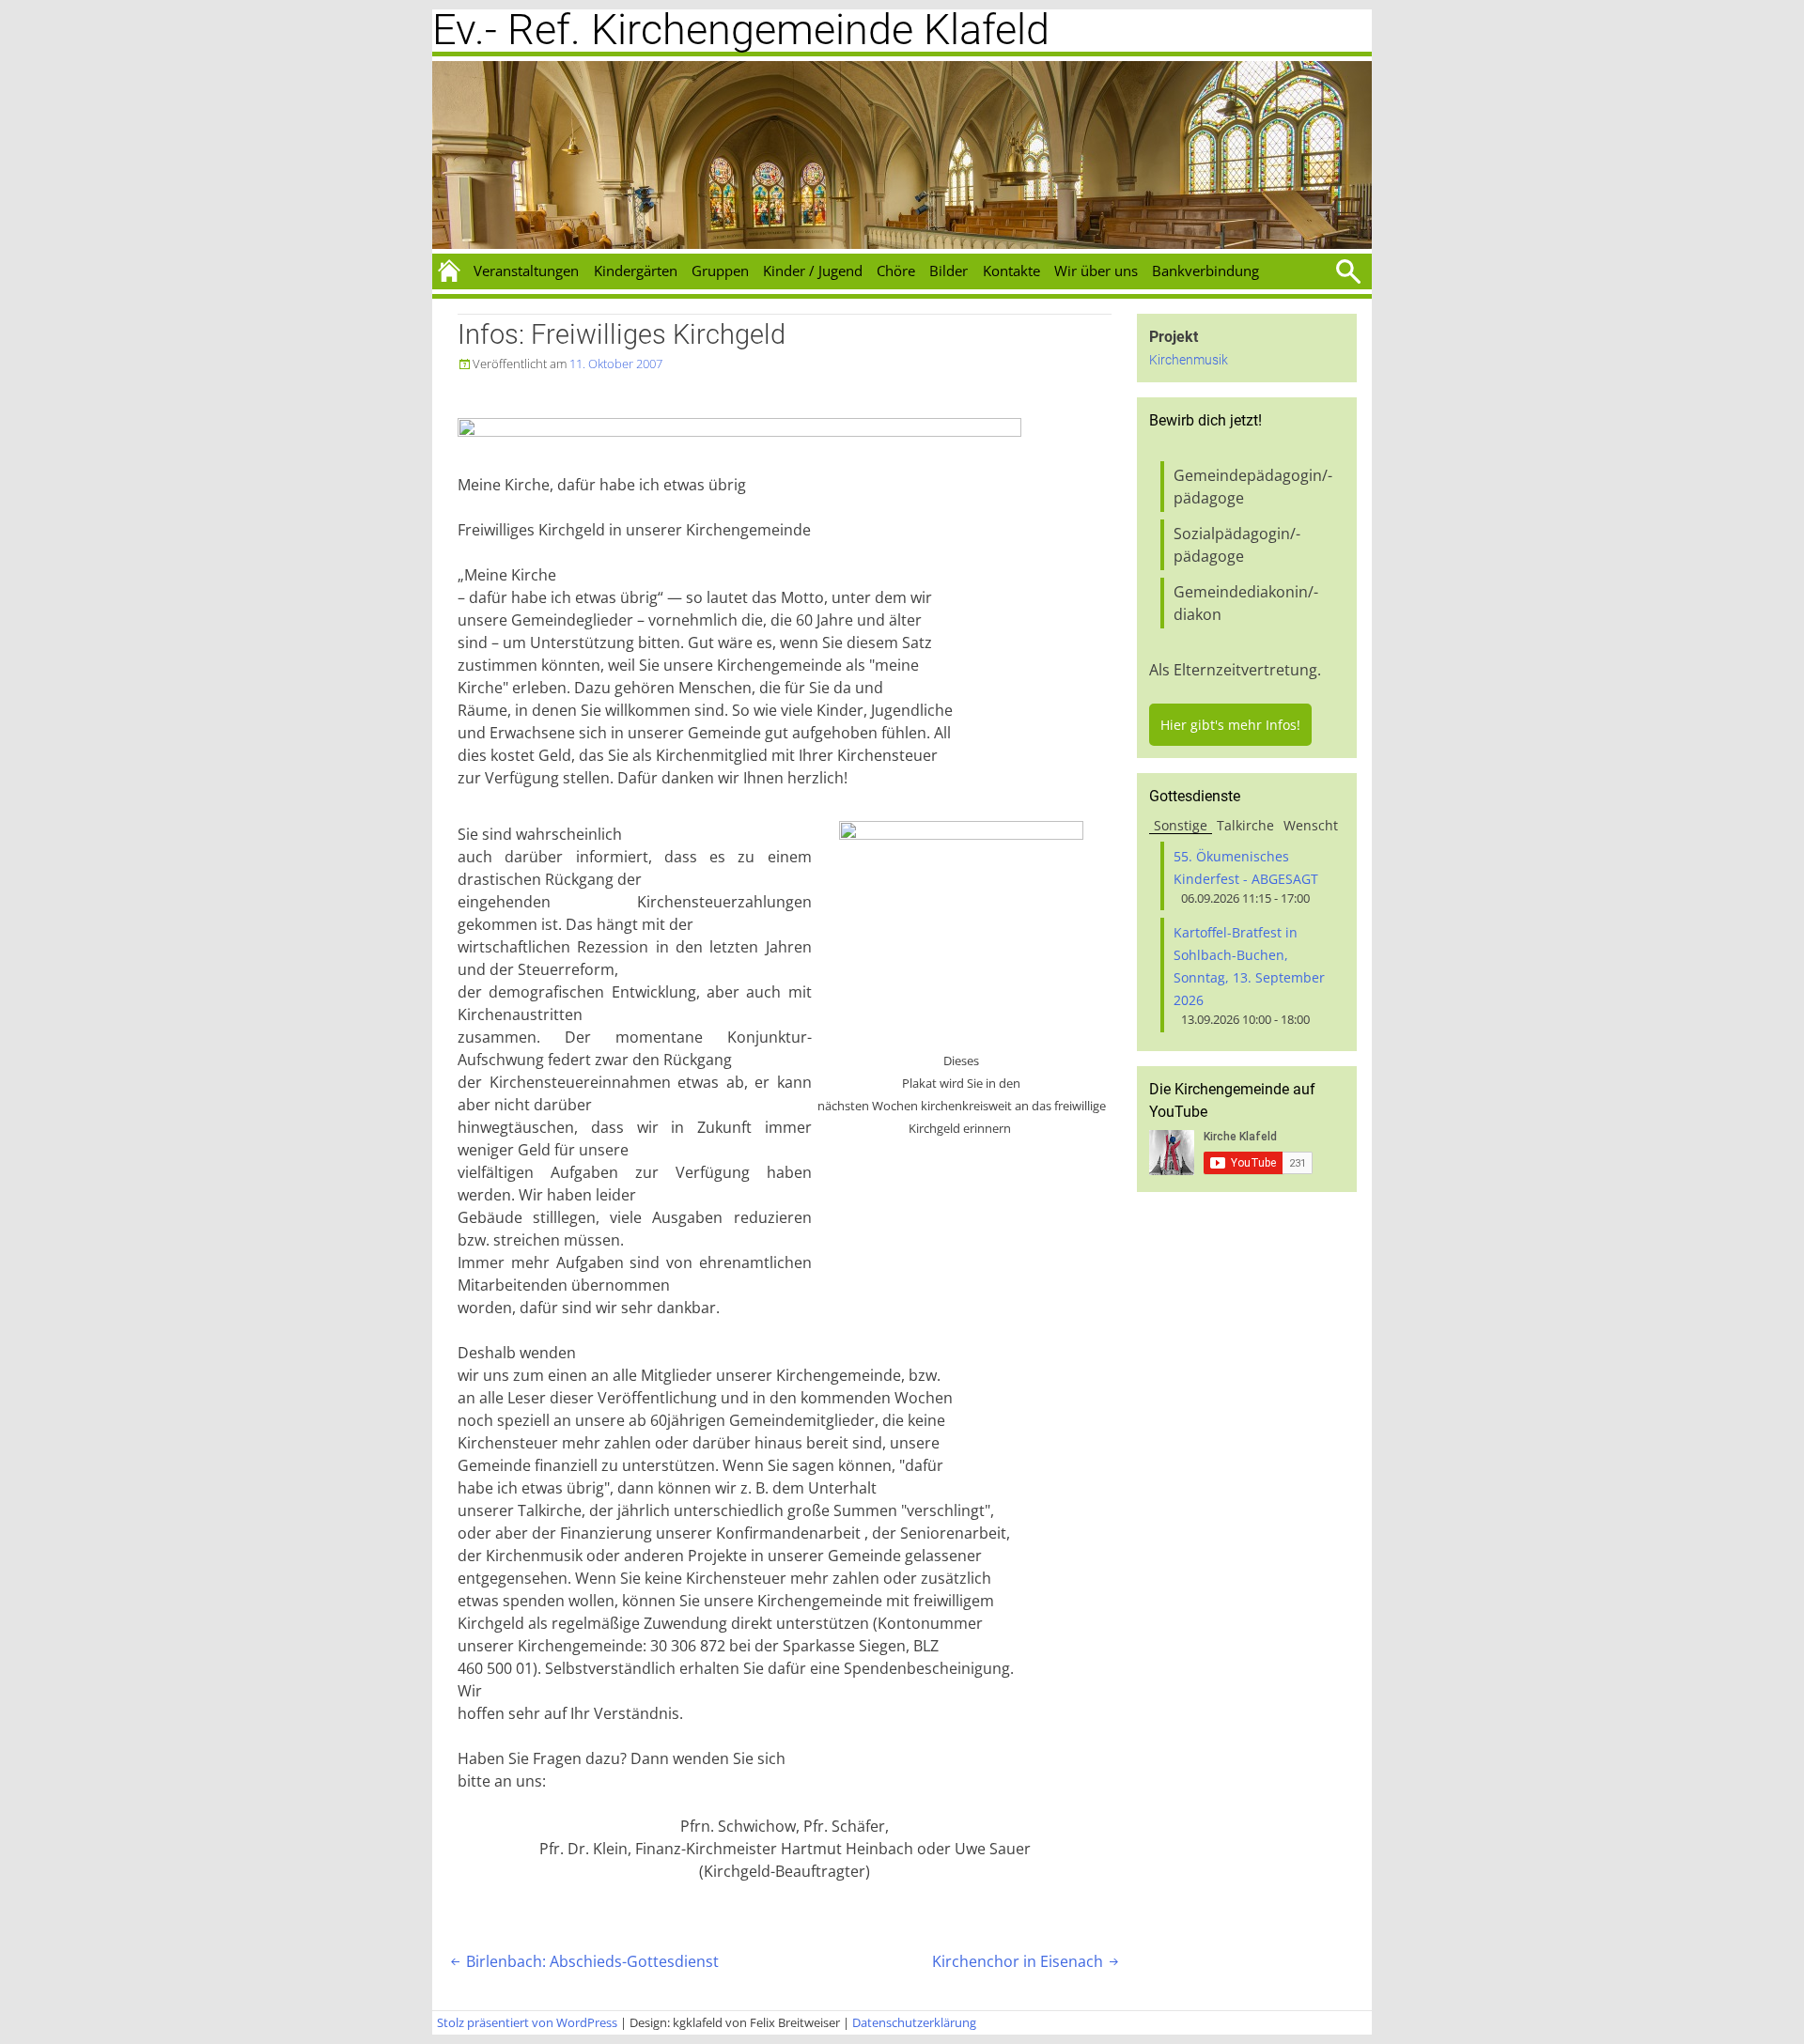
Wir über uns (1096, 271)
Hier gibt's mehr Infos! (1230, 725)
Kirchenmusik (1189, 360)
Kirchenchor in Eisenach (1027, 1961)
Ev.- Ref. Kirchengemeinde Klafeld (741, 30)
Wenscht (1311, 825)
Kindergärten (636, 271)
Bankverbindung (1205, 271)
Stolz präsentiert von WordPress (527, 2022)
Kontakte (1011, 271)
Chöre (896, 271)
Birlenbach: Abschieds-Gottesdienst (583, 1961)
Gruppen (720, 271)
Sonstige (1181, 825)
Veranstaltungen (526, 271)
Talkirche (1245, 825)
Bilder (949, 271)
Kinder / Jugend (813, 271)
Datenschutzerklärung (914, 2022)
